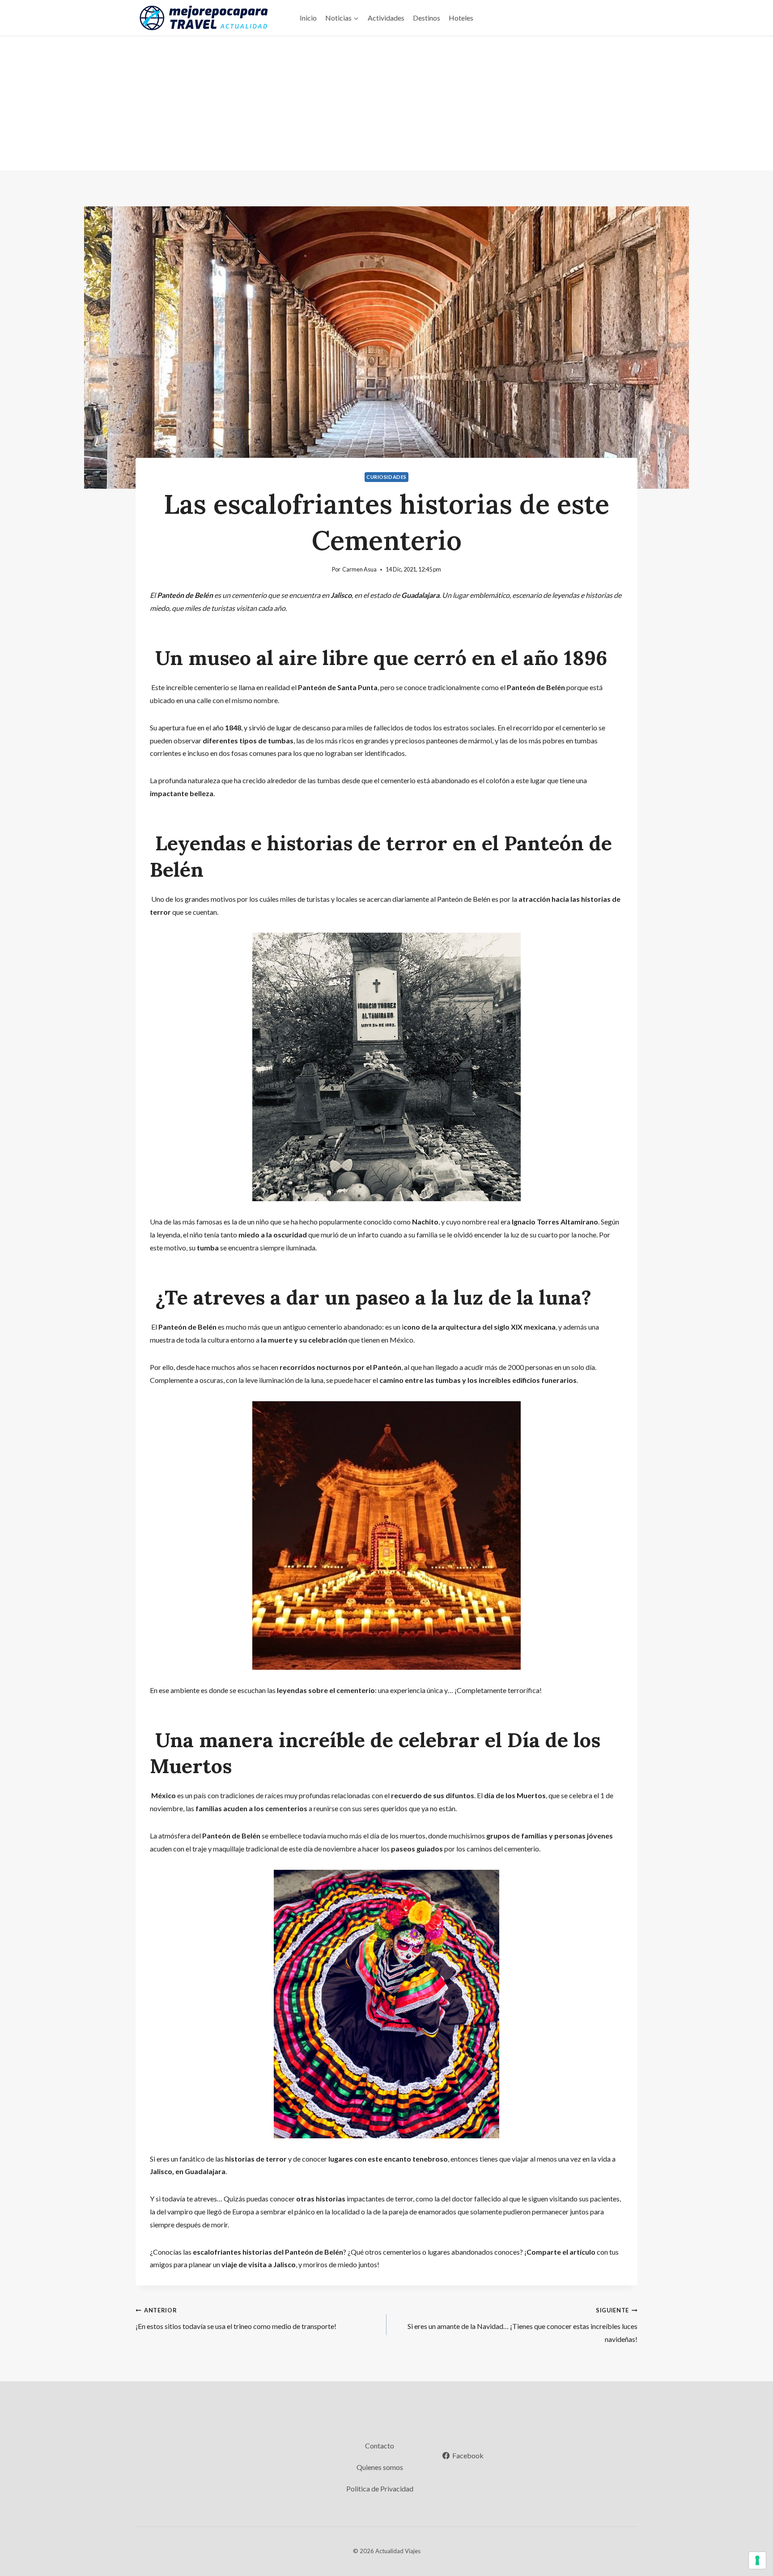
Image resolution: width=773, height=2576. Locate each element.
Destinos (427, 18)
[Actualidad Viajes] (203, 18)
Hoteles (461, 18)
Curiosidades (386, 477)
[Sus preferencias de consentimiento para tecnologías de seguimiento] (757, 2560)
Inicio (308, 18)
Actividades (386, 18)
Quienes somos (380, 2467)
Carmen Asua (359, 569)
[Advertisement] (386, 103)
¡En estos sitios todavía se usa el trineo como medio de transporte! (236, 2318)
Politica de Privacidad (380, 2489)
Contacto (380, 2446)
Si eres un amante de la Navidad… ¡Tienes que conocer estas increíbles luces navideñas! (522, 2325)
